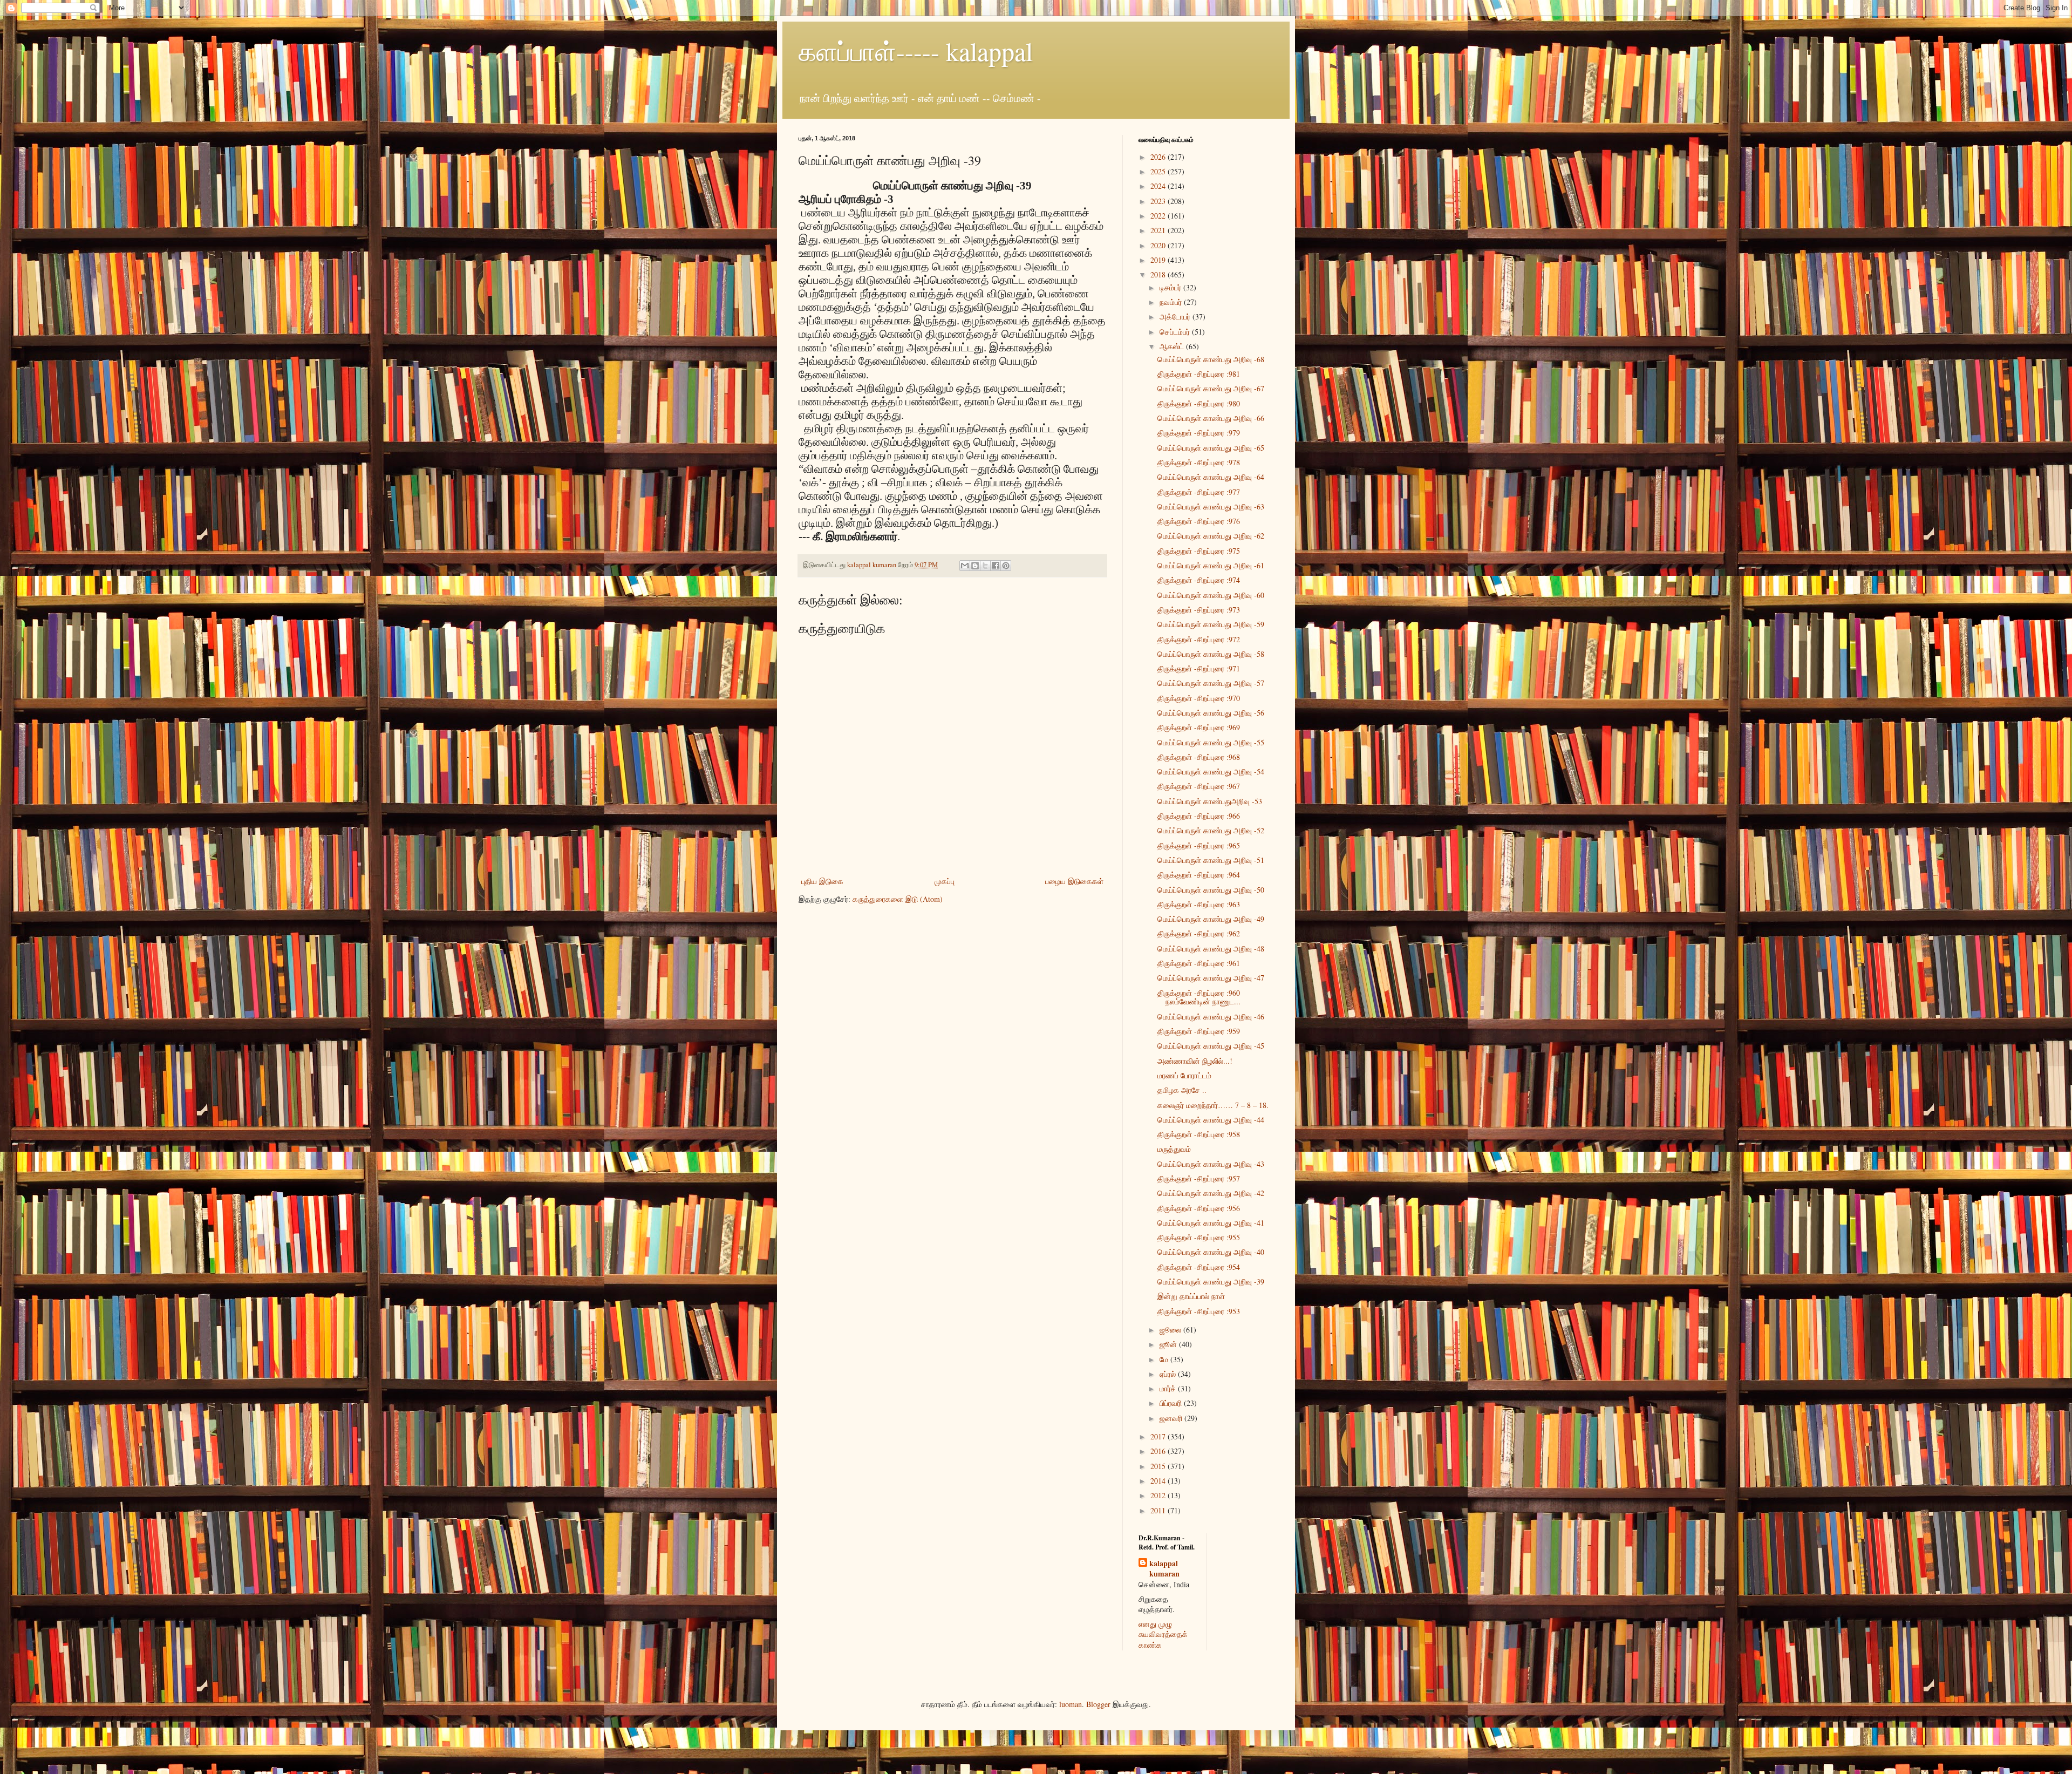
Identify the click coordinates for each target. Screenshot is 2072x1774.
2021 (1159, 230)
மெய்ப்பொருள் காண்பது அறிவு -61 (1211, 565)
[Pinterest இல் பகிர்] (1006, 566)
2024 (1159, 186)
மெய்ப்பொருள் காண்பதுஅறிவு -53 (1210, 801)
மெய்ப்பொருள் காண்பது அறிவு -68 (1211, 359)
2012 (1159, 1495)
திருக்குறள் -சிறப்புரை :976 (1199, 521)
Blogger (1098, 1704)
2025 (1159, 171)
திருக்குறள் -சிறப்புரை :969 (1199, 727)
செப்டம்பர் (1176, 332)
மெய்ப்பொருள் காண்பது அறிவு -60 (1211, 595)
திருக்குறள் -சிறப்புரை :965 (1199, 845)
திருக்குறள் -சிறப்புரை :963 (1199, 904)
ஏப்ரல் (1169, 1374)
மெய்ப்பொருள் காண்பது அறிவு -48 (1211, 949)
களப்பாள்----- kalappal (916, 51)
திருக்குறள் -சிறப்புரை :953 (1199, 1311)
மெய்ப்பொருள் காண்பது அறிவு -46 (1211, 1017)
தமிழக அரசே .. (1182, 1090)
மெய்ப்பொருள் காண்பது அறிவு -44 (1211, 1120)
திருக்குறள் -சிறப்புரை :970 (1199, 698)
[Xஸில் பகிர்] (985, 566)
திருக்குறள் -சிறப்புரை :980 (1199, 403)
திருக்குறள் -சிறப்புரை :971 (1199, 668)
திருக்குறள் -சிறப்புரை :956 (1199, 1208)
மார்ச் (1169, 1388)
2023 (1159, 201)
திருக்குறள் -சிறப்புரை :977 (1199, 492)
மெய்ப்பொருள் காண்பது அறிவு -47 (1211, 978)
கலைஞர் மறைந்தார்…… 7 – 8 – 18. (1213, 1105)
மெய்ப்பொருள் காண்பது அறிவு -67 (1211, 388)
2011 (1159, 1510)
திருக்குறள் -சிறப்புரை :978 (1199, 462)
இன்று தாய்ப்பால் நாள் (1191, 1296)
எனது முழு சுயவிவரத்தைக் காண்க (1163, 1634)
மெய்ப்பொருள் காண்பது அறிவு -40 (1211, 1252)
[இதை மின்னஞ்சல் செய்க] (965, 566)
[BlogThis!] (975, 566)
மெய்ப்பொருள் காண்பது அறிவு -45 (1211, 1046)
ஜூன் (1169, 1344)
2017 (1159, 1436)
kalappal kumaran (1164, 1569)
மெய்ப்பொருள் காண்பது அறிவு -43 (1211, 1164)
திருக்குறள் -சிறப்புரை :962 (1199, 933)
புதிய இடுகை (822, 881)
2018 (1159, 274)
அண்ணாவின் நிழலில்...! (1195, 1061)
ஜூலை (1171, 1330)
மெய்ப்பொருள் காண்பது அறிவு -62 (1211, 536)
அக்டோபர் (1176, 317)
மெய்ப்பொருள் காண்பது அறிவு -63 (1211, 507)
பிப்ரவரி (1172, 1403)
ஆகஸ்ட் (1173, 346)
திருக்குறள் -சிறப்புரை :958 (1199, 1134)
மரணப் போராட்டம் (1184, 1075)
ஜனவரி (1172, 1418)
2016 (1159, 1451)
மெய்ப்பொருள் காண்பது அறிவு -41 (1211, 1223)
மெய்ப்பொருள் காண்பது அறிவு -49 (1211, 919)
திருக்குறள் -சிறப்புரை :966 (1199, 816)
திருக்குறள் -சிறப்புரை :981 (1199, 374)
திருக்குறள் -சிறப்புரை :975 (1199, 551)
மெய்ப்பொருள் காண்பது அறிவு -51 (1211, 860)
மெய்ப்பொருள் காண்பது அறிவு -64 (1211, 477)
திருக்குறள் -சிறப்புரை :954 (1199, 1267)
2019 (1159, 260)
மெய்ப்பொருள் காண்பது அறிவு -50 (1211, 890)
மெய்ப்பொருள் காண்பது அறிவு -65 (1211, 448)
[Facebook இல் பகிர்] (996, 566)
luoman (1071, 1704)
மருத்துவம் (1174, 1149)
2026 (1159, 157)
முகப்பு (945, 881)
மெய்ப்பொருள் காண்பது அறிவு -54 (1211, 772)
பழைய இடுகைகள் (1074, 881)
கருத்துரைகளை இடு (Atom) (898, 899)
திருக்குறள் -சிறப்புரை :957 (1199, 1178)
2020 (1159, 245)
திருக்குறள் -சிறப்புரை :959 (1199, 1031)
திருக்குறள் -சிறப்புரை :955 (1199, 1237)
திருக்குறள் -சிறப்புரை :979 (1199, 433)
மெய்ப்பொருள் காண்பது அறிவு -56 (1211, 713)
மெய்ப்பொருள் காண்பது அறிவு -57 (1211, 683)
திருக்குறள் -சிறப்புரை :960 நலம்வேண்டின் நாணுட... (1199, 997)
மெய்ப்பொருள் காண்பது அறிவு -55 (1211, 742)
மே (1165, 1359)
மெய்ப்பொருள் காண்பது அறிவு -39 (1211, 1282)
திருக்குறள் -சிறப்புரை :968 (1199, 757)
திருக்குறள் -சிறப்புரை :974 (1199, 580)
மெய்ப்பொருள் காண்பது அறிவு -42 (1211, 1193)
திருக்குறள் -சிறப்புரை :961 (1199, 963)
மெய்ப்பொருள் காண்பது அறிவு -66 (1211, 418)
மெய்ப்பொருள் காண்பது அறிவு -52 (1211, 830)
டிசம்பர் (1171, 287)
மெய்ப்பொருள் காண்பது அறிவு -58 (1211, 654)
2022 (1159, 216)
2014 (1159, 1481)
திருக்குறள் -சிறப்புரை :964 (1199, 875)
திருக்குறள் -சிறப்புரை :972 (1199, 639)
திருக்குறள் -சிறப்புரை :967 (1199, 786)
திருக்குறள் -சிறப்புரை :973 (1199, 610)
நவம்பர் (1172, 302)
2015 (1159, 1466)
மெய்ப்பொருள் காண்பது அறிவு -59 (1211, 624)
